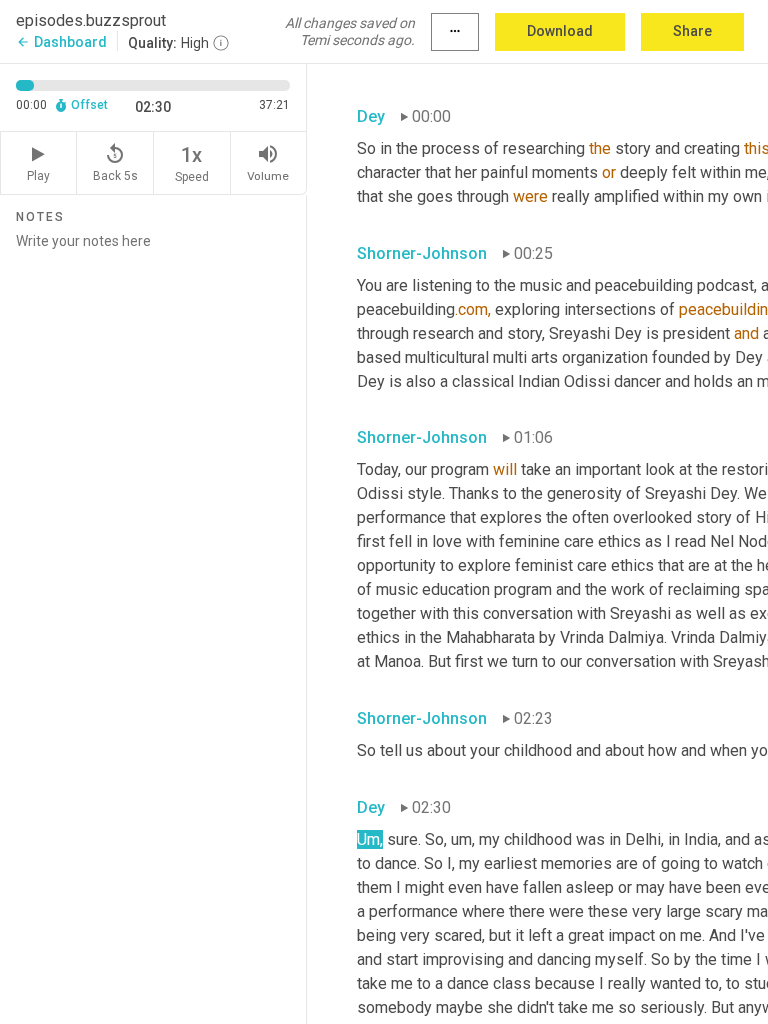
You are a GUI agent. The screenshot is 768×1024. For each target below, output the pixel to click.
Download (560, 31)
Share (692, 31)
